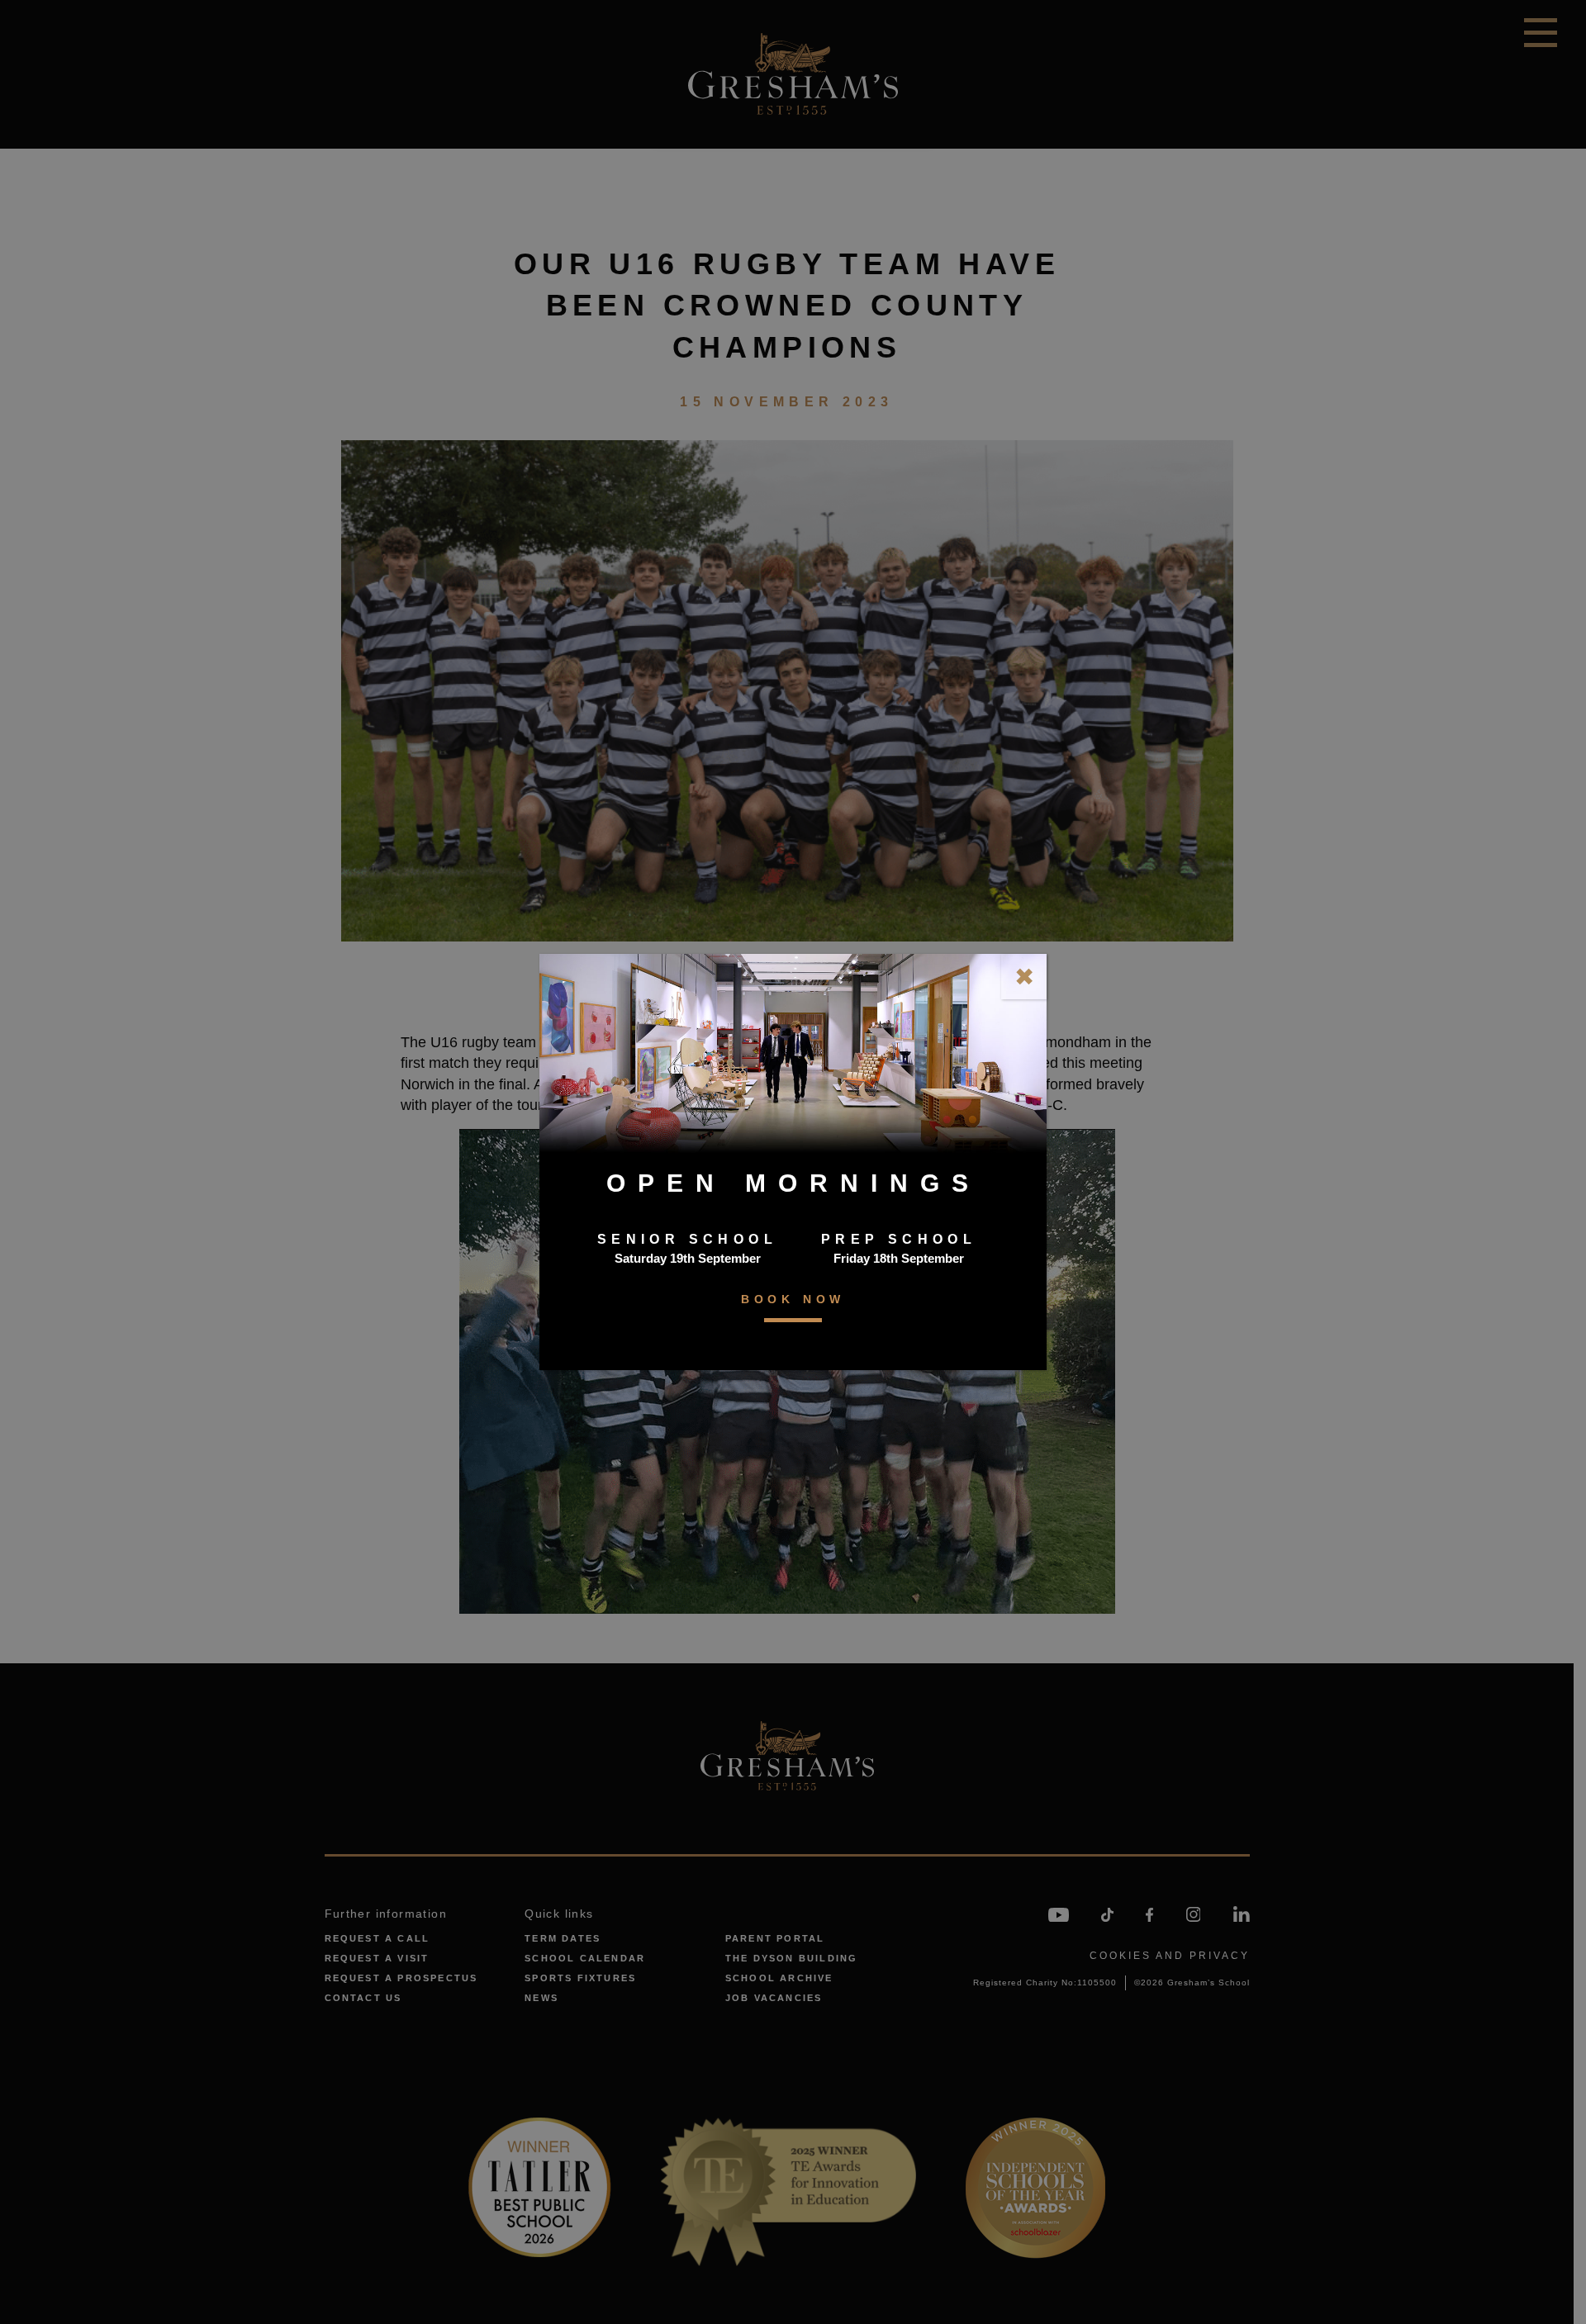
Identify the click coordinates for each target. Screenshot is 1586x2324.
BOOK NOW (793, 1299)
